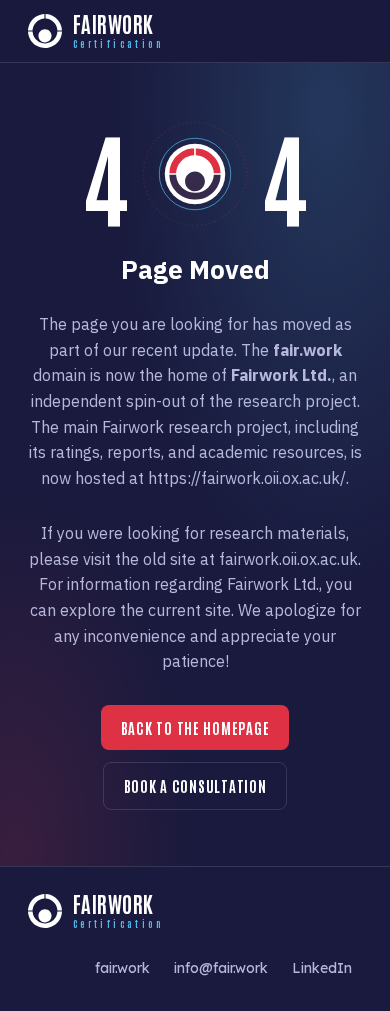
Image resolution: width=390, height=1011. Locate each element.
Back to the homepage (195, 727)
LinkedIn (322, 967)
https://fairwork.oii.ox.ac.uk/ (247, 478)
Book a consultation (195, 785)
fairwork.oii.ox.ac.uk (288, 559)
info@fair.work (221, 967)
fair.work (122, 967)
